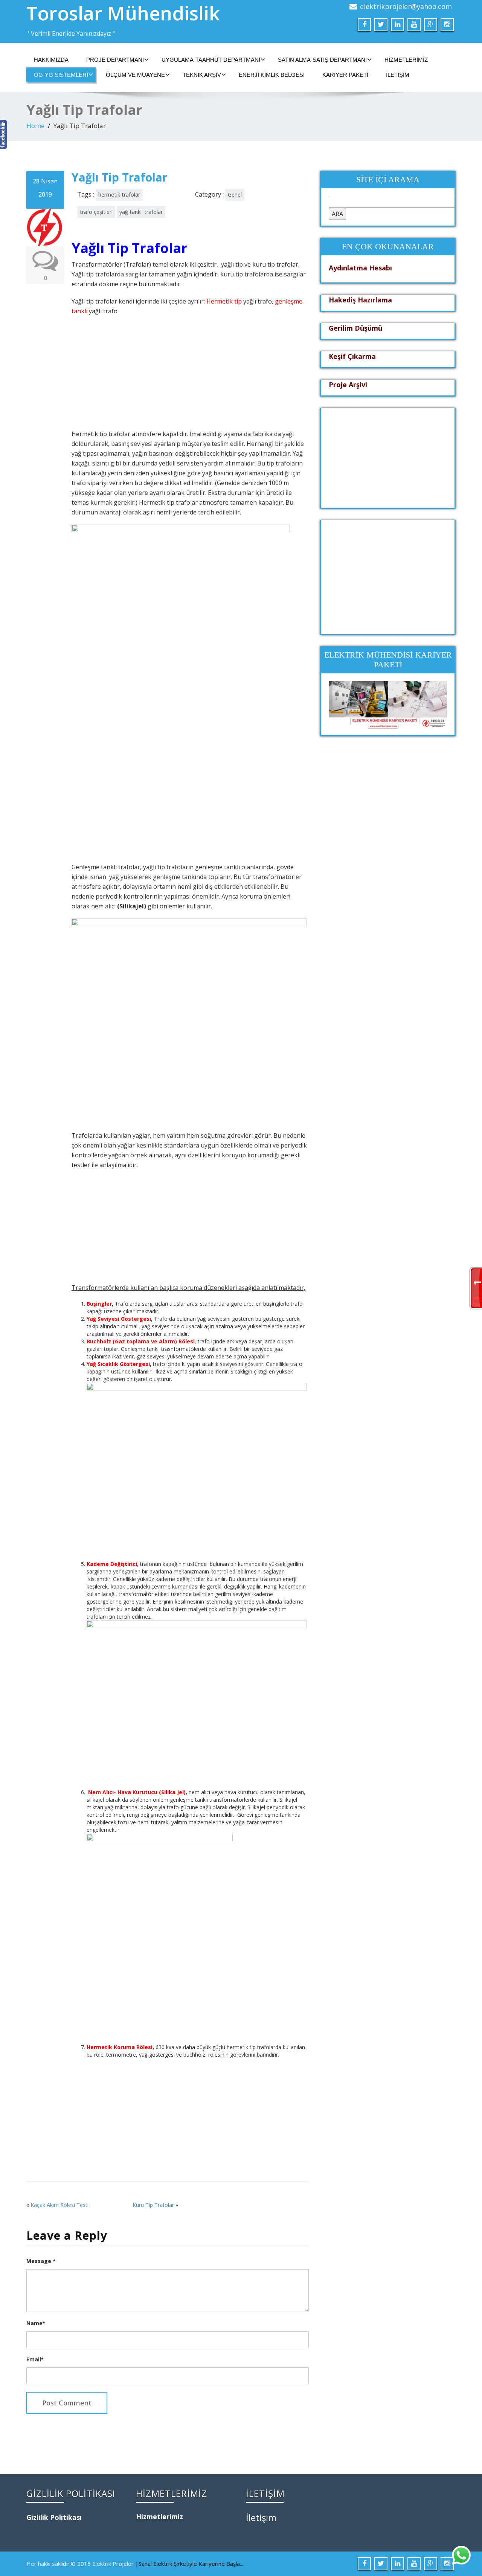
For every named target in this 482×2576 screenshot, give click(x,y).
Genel (235, 195)
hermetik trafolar (119, 195)
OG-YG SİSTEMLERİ (61, 75)
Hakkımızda (51, 60)
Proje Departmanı (115, 60)
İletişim (398, 75)
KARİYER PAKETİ (345, 75)
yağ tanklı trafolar (141, 212)
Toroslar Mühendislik (123, 13)
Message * (41, 2261)
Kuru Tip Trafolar (153, 2205)
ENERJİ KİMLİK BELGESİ (272, 75)
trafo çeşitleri (96, 212)
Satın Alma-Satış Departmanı (322, 60)
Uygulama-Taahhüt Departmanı (211, 60)
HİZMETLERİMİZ (406, 60)
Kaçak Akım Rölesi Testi (59, 2205)
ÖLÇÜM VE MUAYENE (135, 75)
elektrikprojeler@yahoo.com (406, 6)
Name (36, 2323)
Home (35, 126)
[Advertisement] (189, 376)
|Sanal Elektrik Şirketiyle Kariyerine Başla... (189, 2564)
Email (35, 2359)
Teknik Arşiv (202, 75)
